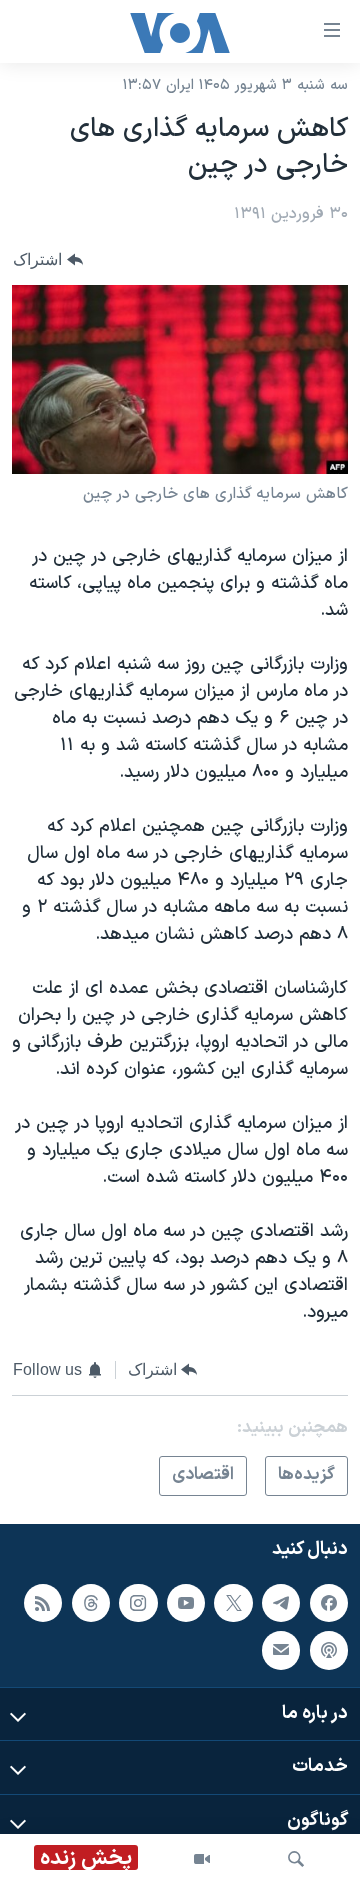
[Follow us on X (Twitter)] (233, 1602)
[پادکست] (329, 1650)
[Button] (48, 259)
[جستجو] (296, 1859)
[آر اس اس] (43, 1602)
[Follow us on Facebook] (329, 1602)
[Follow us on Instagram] (138, 1602)
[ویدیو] (202, 1859)
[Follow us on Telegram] (281, 1602)
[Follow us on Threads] (91, 1602)
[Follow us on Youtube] (186, 1602)
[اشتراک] (281, 1650)
